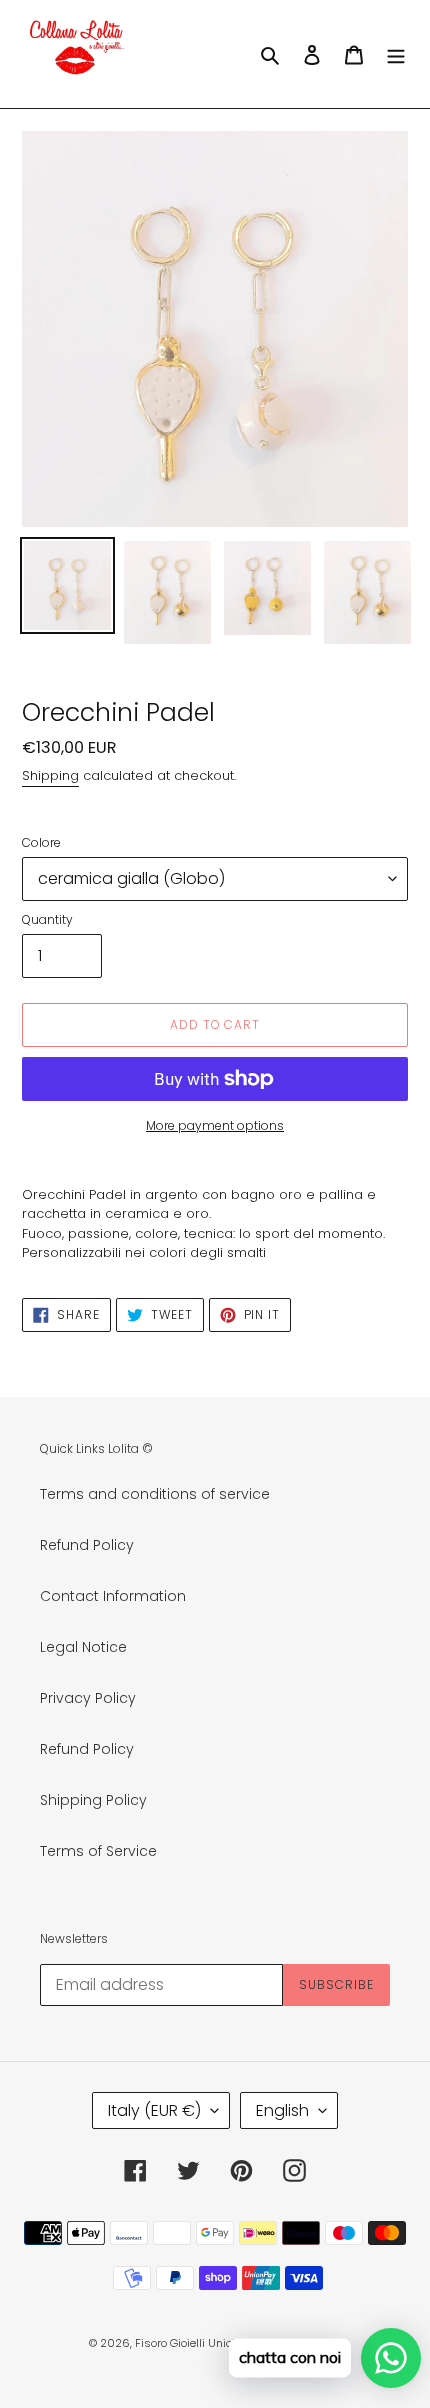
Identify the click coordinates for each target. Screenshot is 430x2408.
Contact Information (113, 1596)
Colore (41, 842)
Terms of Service (98, 1851)
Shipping (50, 775)
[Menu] (396, 53)
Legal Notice (83, 1647)
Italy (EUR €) (154, 2110)
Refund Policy (87, 1545)
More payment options (215, 1125)
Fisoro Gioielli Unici (185, 2343)
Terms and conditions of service (155, 1494)
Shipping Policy (93, 1800)
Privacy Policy (88, 1698)
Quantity (47, 919)
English (282, 2110)
